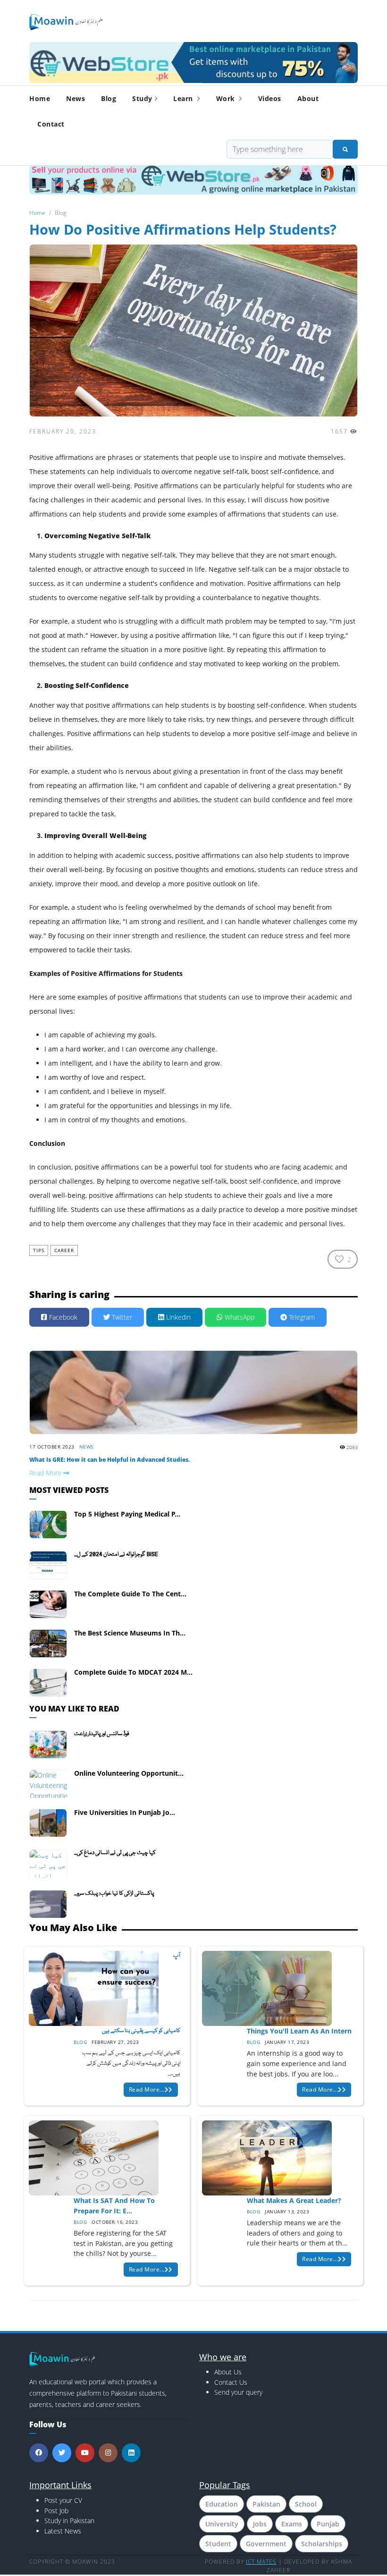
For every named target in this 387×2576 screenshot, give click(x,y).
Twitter (121, 1317)
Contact (51, 124)
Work (227, 98)
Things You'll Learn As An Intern (299, 2031)
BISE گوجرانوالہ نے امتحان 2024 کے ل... (116, 1555)
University (222, 2524)
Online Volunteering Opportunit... (129, 1773)
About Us (228, 2372)
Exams (292, 2524)
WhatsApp (239, 1317)
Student (218, 2544)
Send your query (238, 2392)
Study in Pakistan (69, 2521)
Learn (184, 98)
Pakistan (266, 2504)
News (76, 98)
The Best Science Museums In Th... (130, 1633)
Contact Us (231, 2382)
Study (142, 98)
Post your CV (63, 2500)
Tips (39, 1250)
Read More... (147, 2089)
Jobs (260, 2524)
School (306, 2504)
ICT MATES (261, 2562)
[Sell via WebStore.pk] (193, 179)
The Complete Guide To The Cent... (130, 1594)
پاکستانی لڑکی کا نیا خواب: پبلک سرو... (114, 1894)
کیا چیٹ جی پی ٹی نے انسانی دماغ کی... (115, 1853)
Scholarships (322, 2544)
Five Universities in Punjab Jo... (125, 1812)
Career (64, 1250)
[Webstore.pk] (193, 61)
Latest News (63, 2531)
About (308, 98)
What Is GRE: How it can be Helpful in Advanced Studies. (109, 1460)
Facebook (62, 1317)
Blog (109, 98)
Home (40, 98)
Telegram (301, 1317)
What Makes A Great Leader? (294, 2200)
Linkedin (177, 1317)
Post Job (56, 2511)
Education (222, 2504)
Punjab (328, 2524)
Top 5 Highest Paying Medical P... (127, 1514)
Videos (270, 98)
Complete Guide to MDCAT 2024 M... (133, 1672)
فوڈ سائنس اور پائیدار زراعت (102, 1734)
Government (266, 2544)
